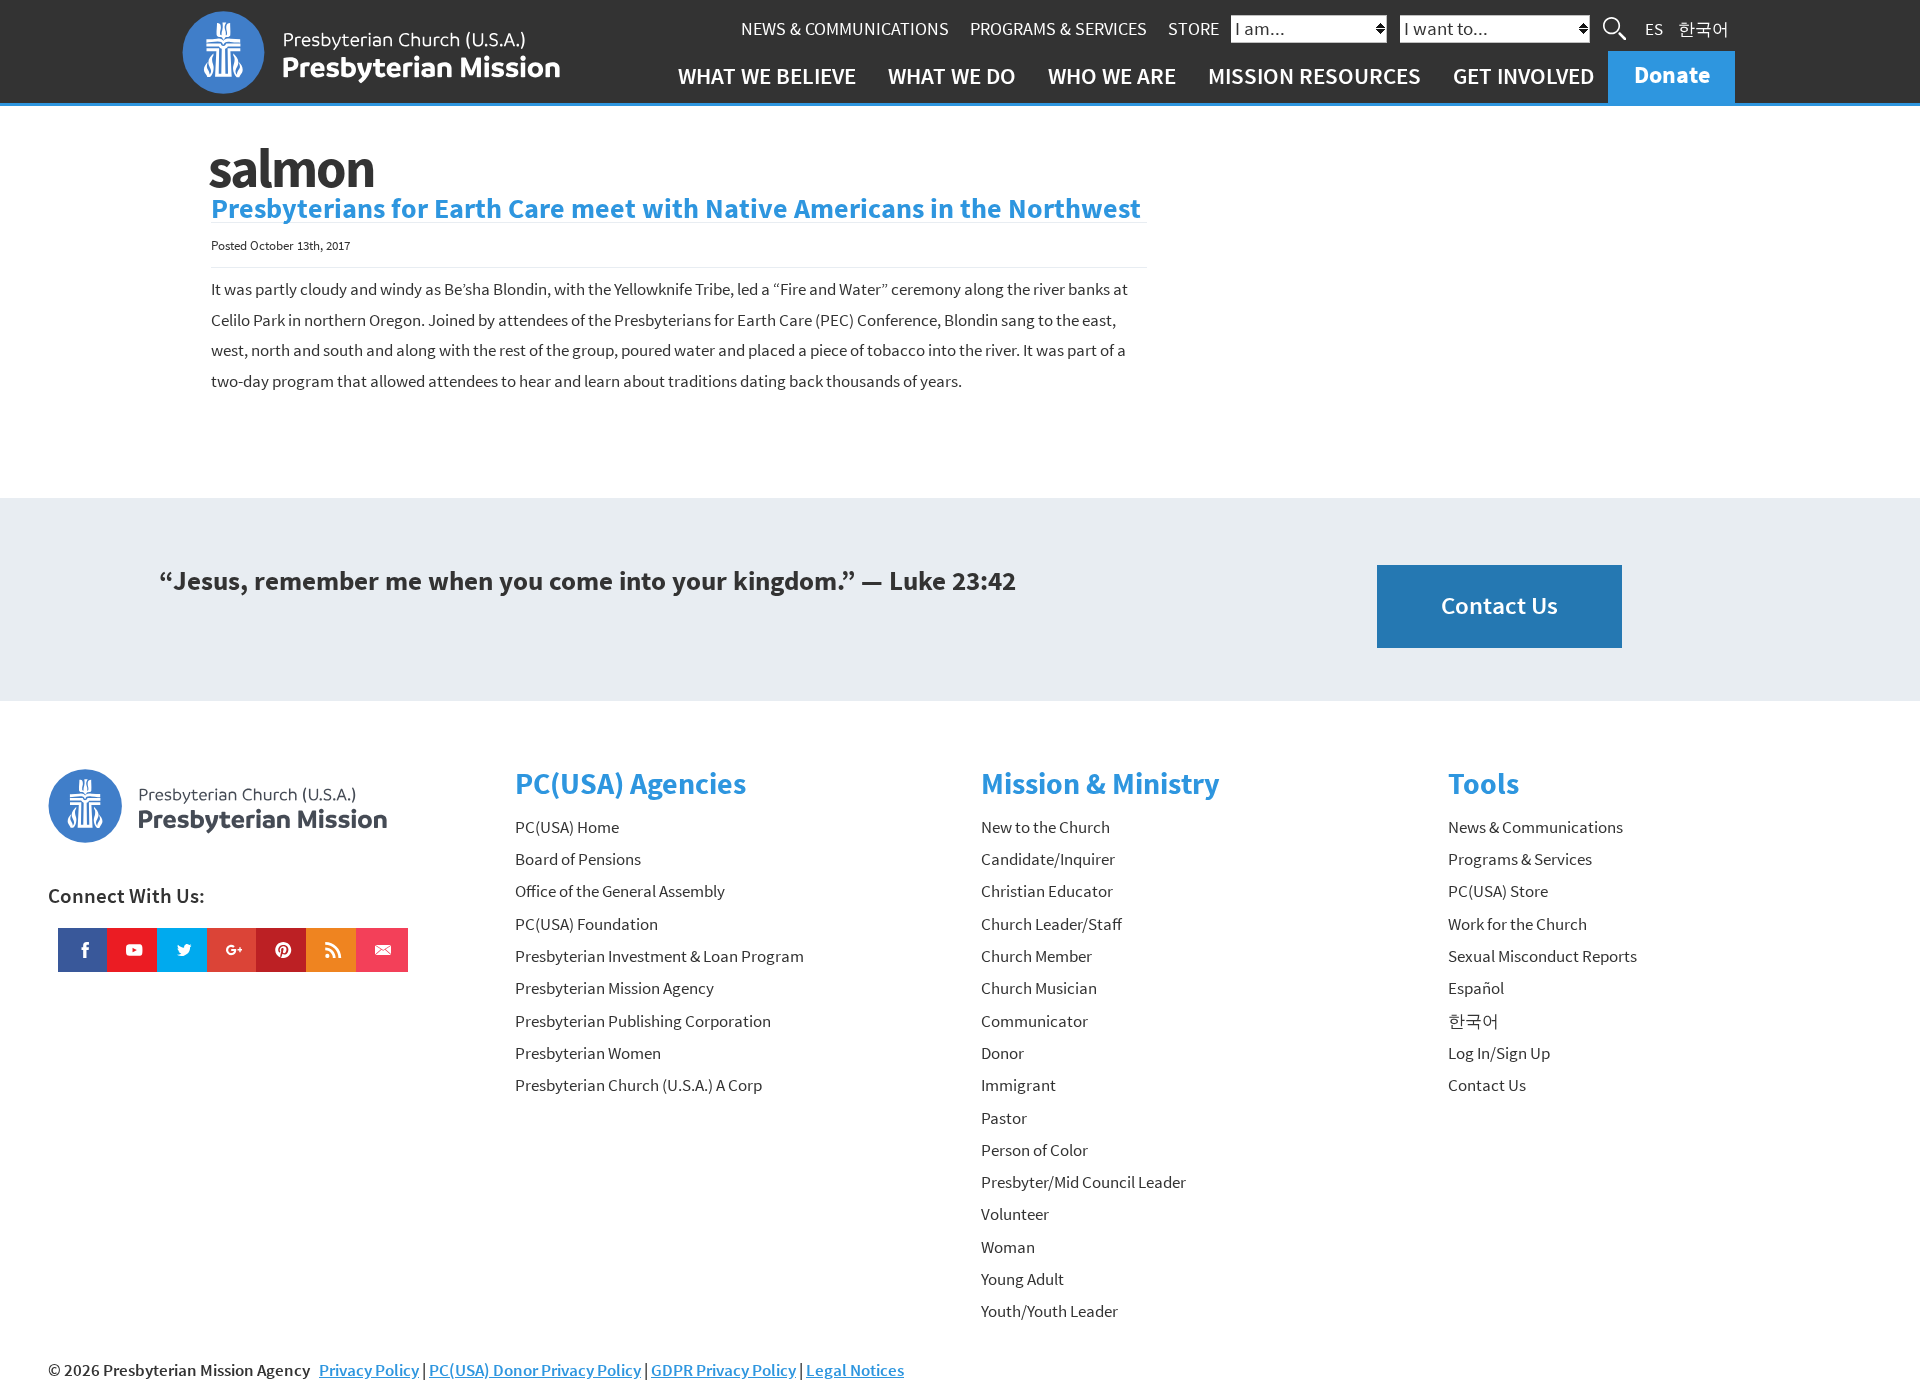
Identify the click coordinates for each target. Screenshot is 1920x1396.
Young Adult (1022, 1279)
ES (1654, 28)
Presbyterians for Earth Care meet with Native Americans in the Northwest (676, 208)
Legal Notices (855, 1370)
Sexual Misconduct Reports (1542, 956)
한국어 (1703, 28)
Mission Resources (1314, 75)
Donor (1002, 1053)
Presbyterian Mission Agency (614, 988)
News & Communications (845, 28)
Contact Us (1499, 605)
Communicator (1034, 1021)
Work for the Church (1517, 924)
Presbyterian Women (588, 1053)
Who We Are (1112, 75)
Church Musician (1039, 988)
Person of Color (1034, 1150)
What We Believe (767, 75)
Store (1193, 28)
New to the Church (1045, 827)
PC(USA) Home (567, 827)
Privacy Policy (369, 1370)
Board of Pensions (578, 859)
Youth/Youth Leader (1049, 1311)
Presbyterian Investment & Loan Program (659, 956)
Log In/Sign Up (1499, 1053)
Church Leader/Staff (1051, 924)
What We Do (952, 75)
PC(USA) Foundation (586, 924)
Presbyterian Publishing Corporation (643, 1021)
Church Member (1036, 956)
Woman (1008, 1247)
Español (1476, 988)
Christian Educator (1047, 891)
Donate (1672, 74)
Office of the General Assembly (620, 891)
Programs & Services (1058, 28)
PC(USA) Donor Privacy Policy (535, 1370)
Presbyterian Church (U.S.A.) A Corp (638, 1085)
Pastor (1004, 1118)
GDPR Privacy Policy (723, 1370)
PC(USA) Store (1498, 891)
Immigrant (1018, 1085)
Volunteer (1015, 1214)
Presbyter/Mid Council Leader (1083, 1182)
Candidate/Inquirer (1048, 859)
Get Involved (1523, 75)
